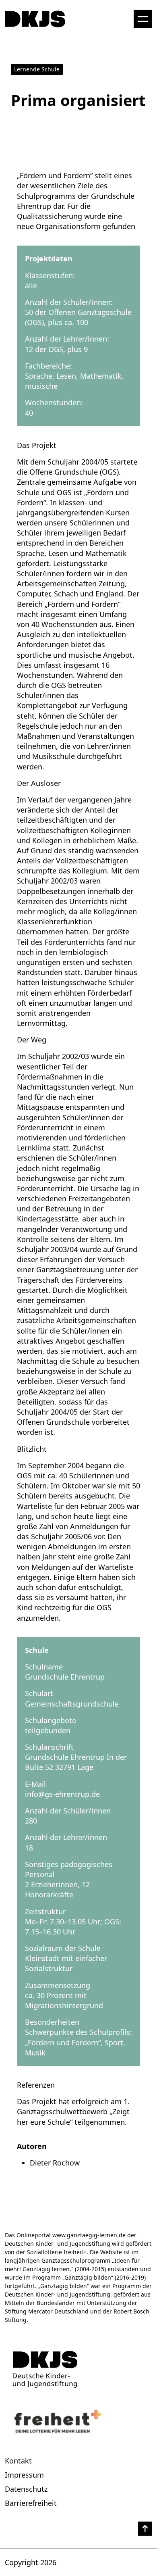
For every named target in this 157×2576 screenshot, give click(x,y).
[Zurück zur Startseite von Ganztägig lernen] (78, 2369)
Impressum (24, 2475)
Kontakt (18, 2461)
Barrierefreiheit (31, 2503)
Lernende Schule (37, 69)
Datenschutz (26, 2489)
